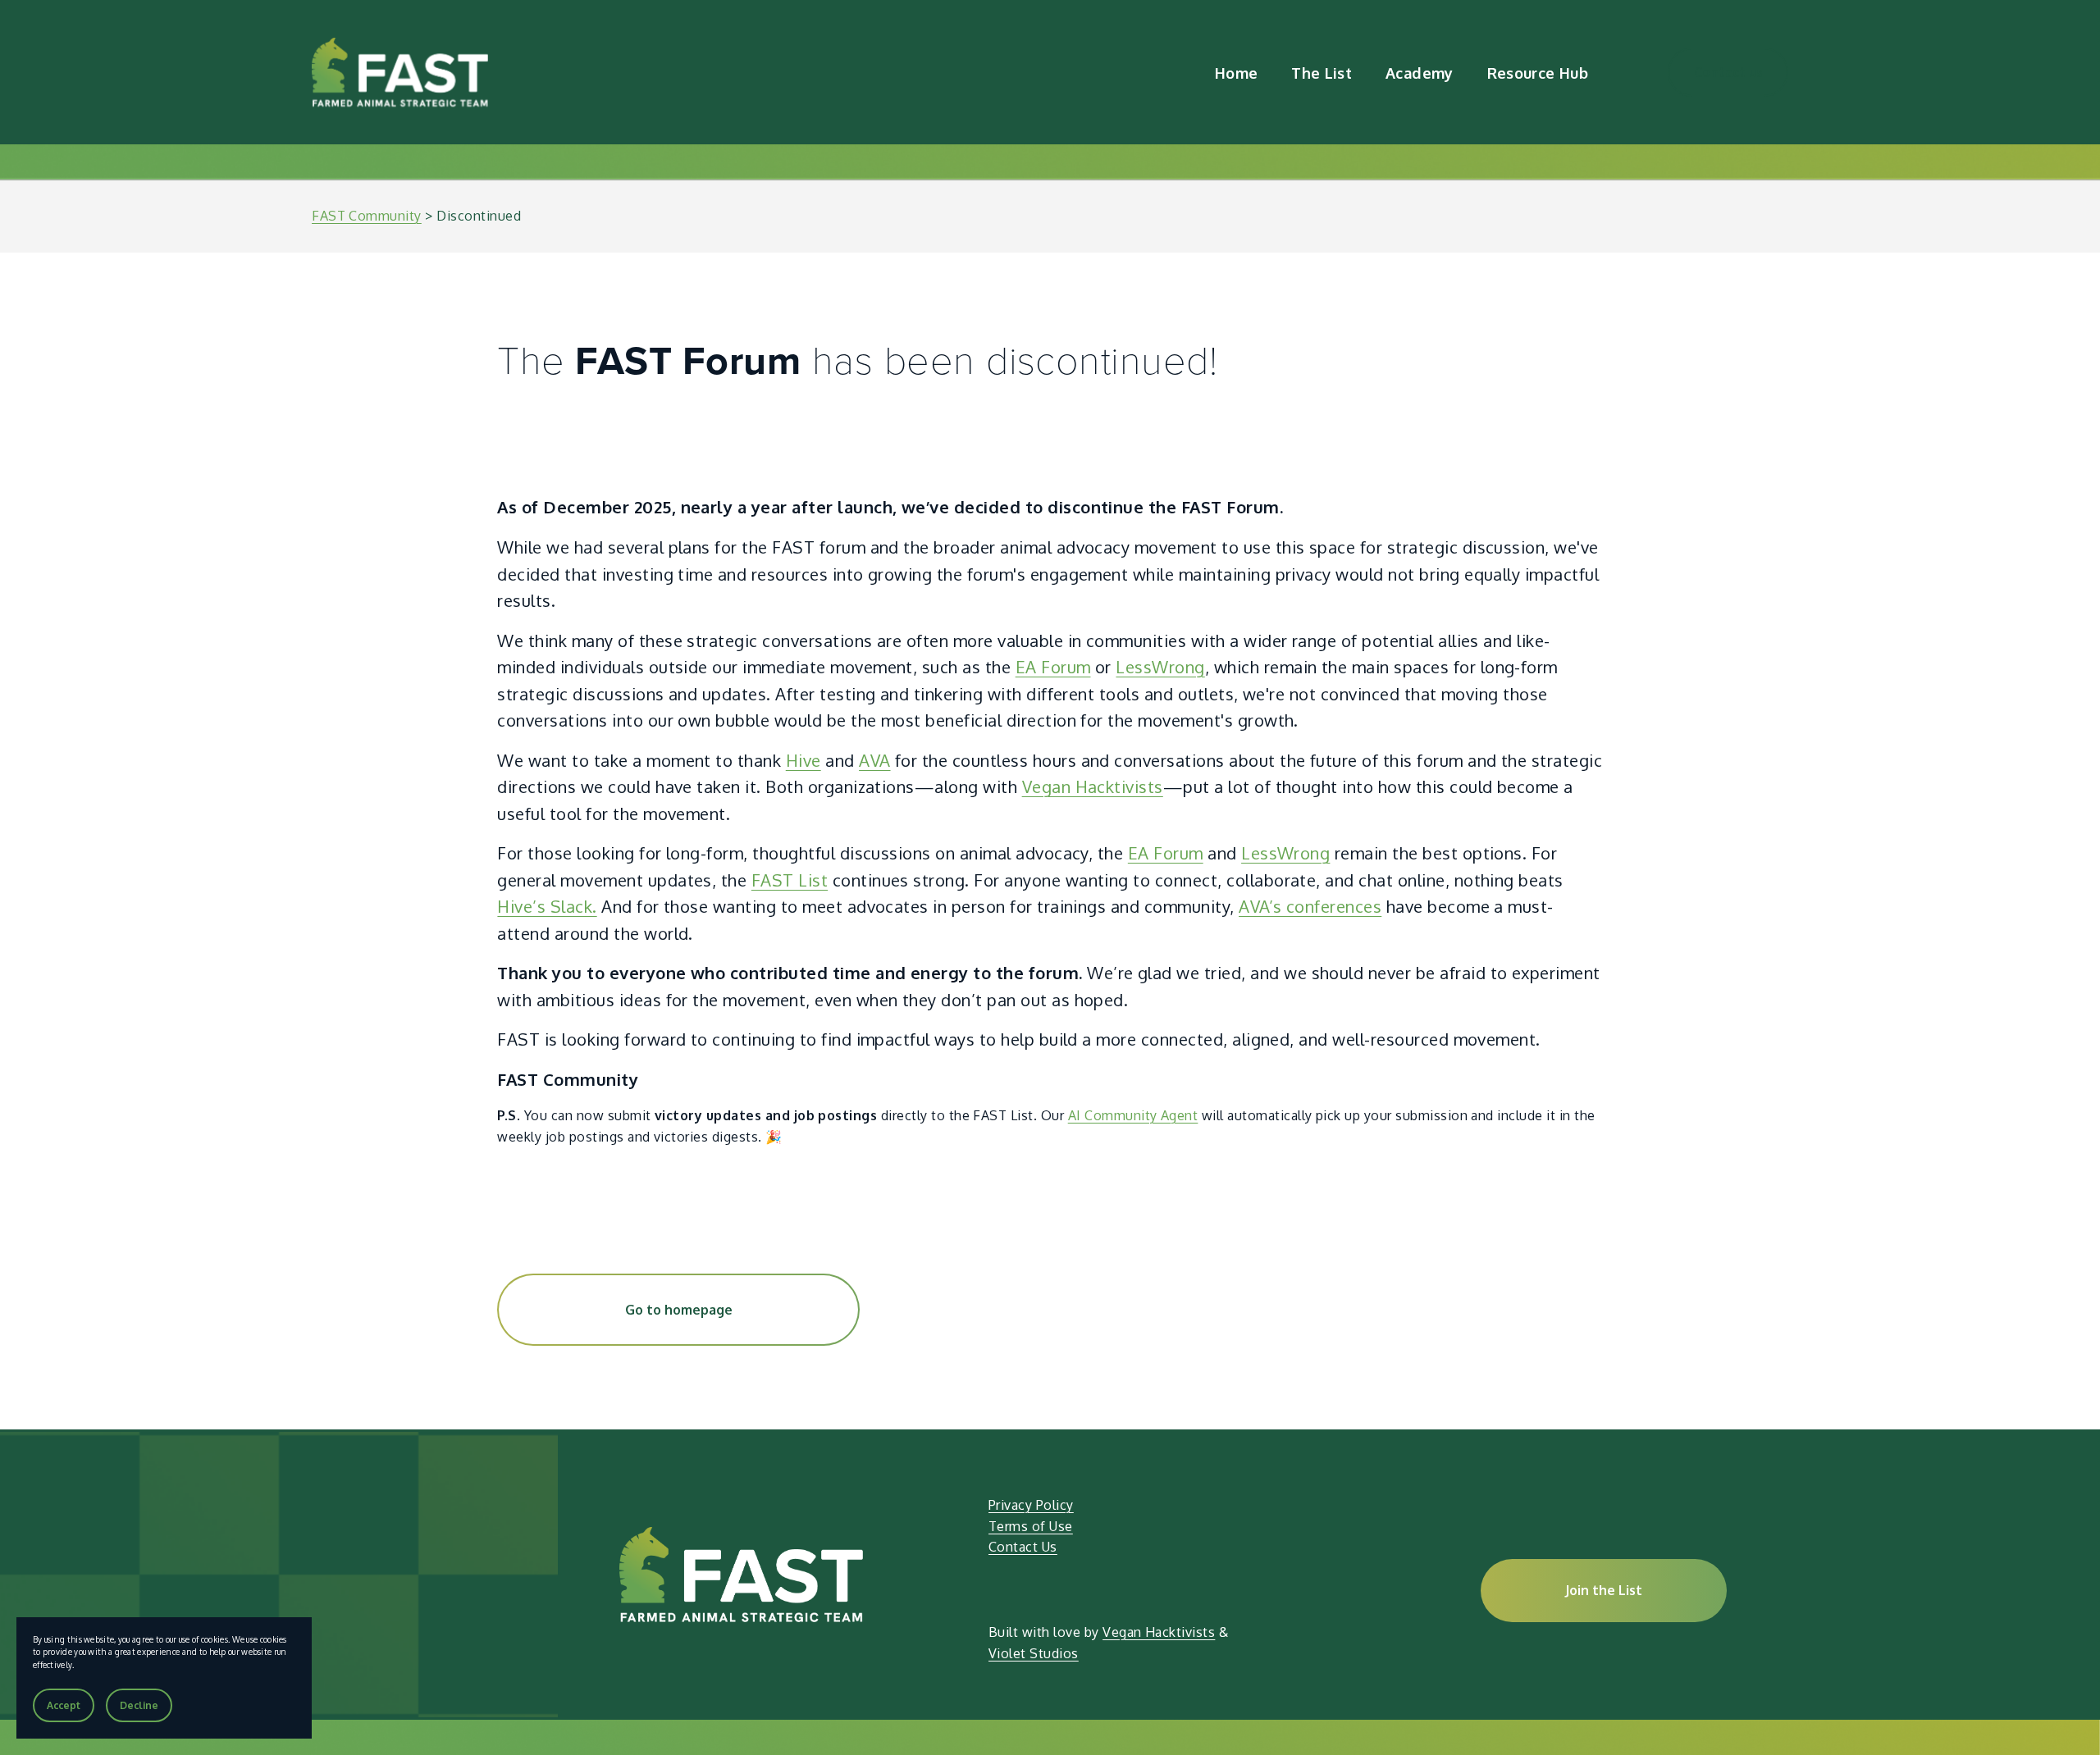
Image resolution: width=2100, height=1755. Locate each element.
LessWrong (1160, 667)
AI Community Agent (1133, 1115)
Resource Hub (1538, 73)
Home (1236, 73)
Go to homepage (679, 1310)
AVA (874, 760)
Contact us (1728, 72)
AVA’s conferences (1310, 906)
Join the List (1604, 1590)
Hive (803, 760)
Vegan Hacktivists (1093, 786)
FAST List (790, 880)
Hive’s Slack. (547, 906)
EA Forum (1053, 667)
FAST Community (367, 216)
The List (1322, 73)
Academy (1420, 73)
